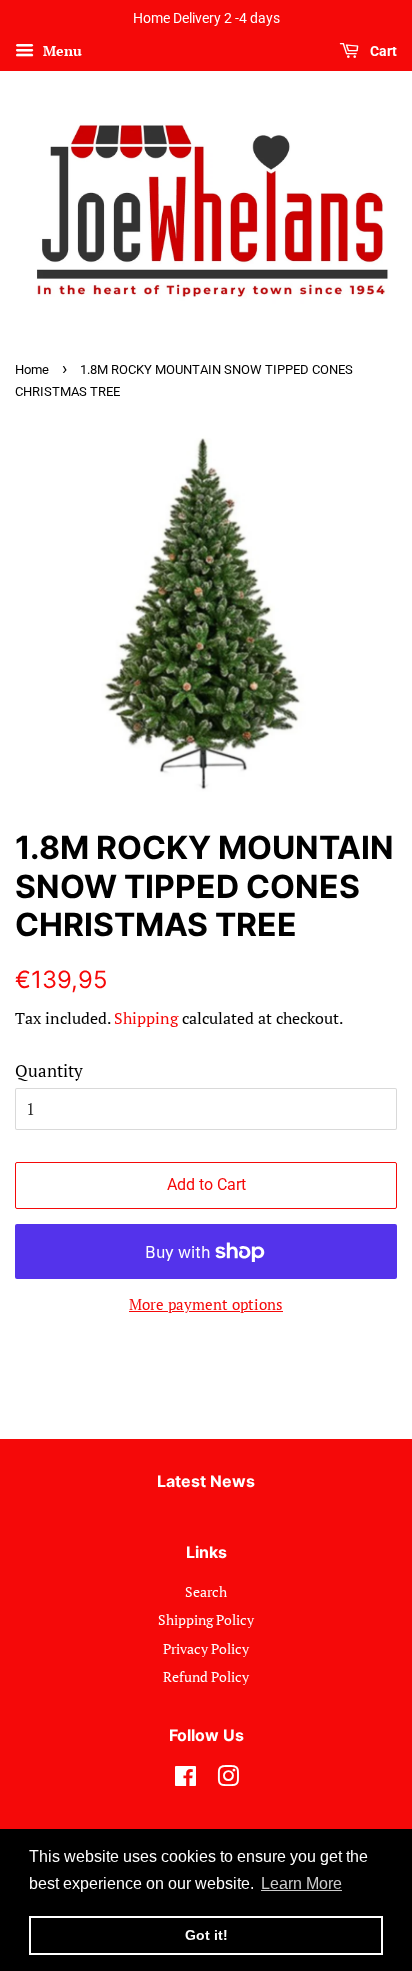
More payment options (206, 1304)
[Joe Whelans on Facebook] (185, 1779)
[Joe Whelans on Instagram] (228, 1779)
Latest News (206, 1481)
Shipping (146, 1018)
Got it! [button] (206, 1935)
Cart (382, 51)
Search (206, 1591)
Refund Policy (206, 1676)
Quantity (49, 1070)
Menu (60, 50)
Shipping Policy (206, 1619)
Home (32, 369)
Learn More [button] (301, 1883)
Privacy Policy (206, 1648)
